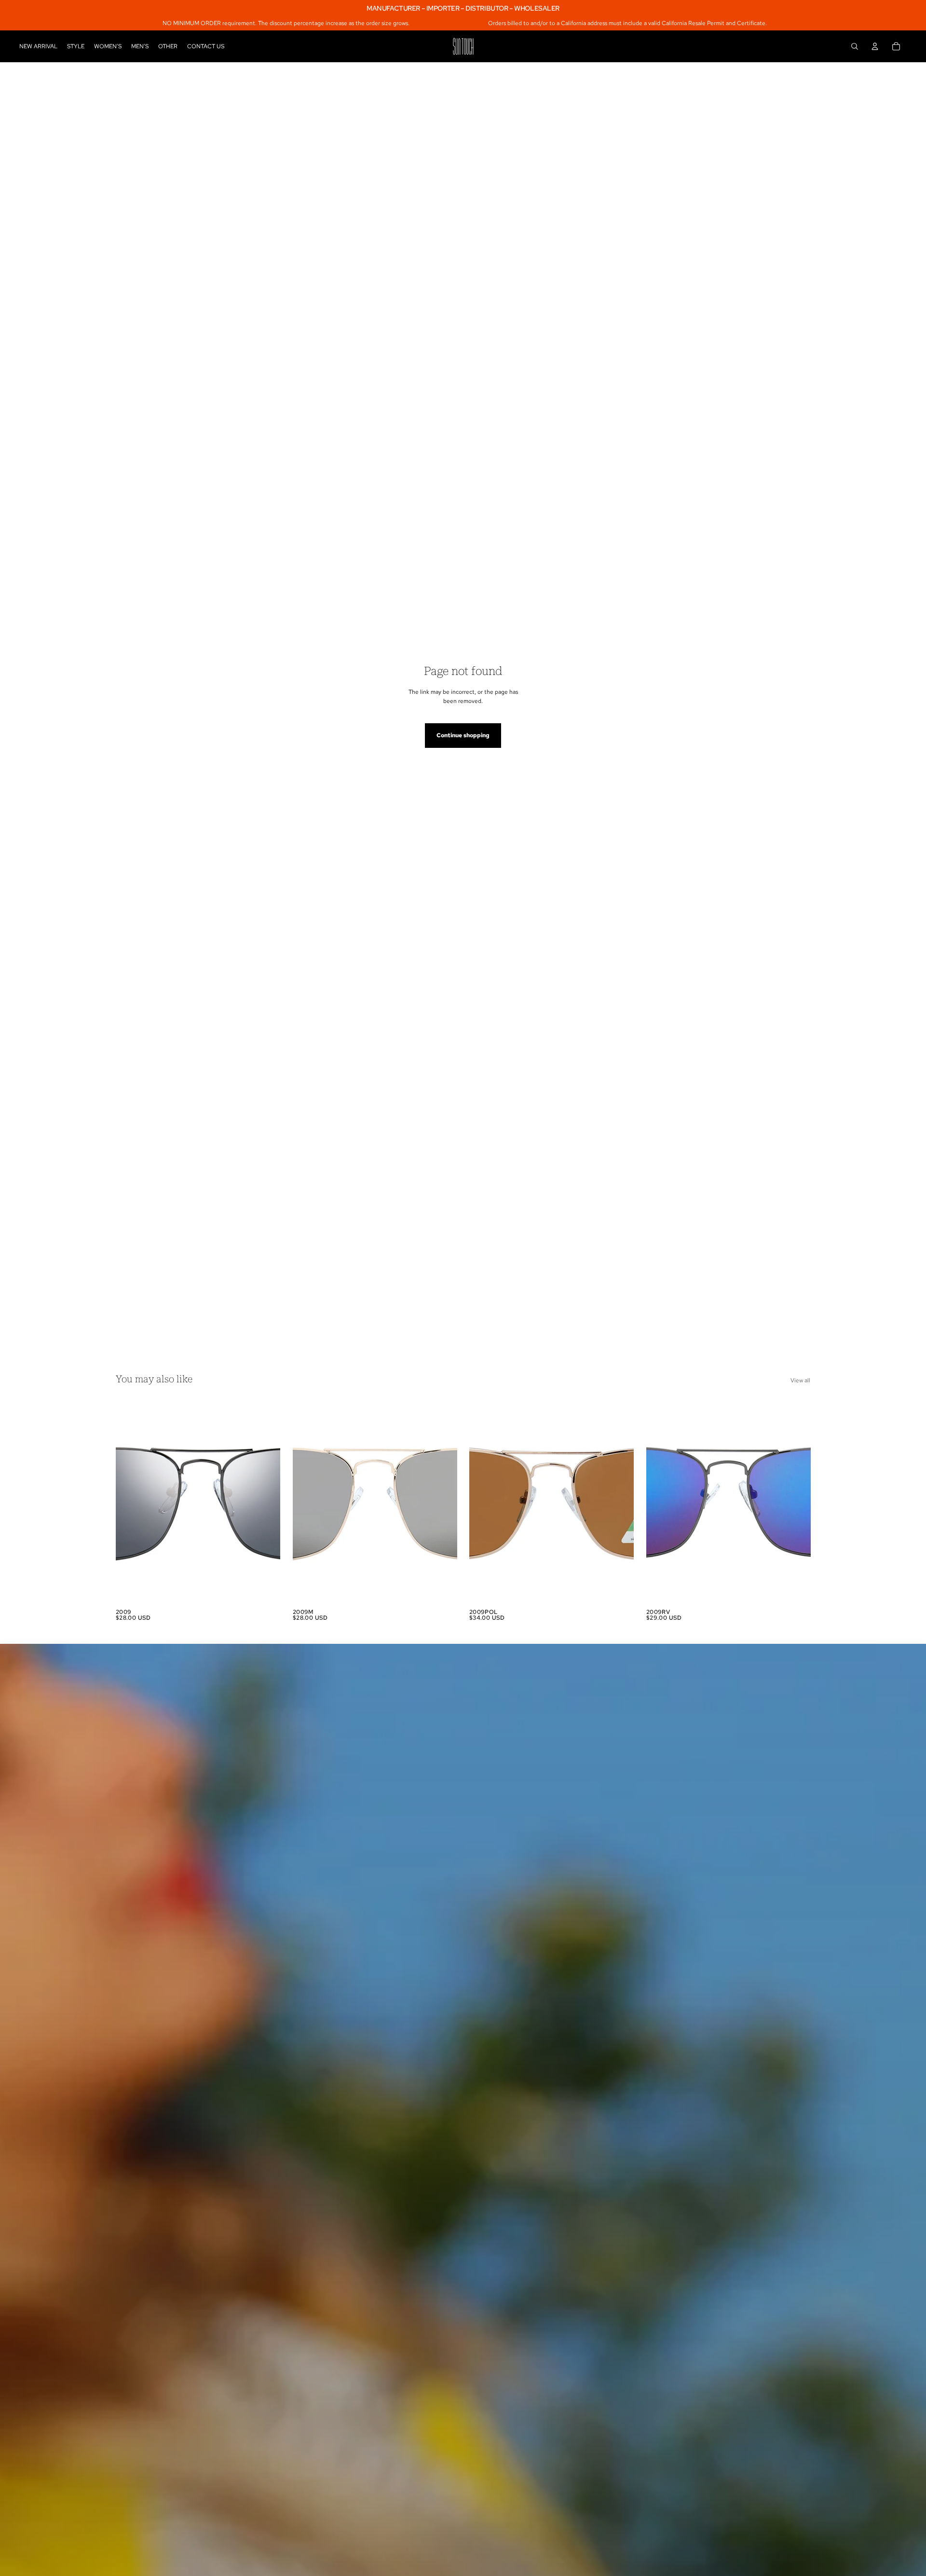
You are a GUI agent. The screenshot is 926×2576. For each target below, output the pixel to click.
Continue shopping (463, 735)
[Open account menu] (875, 46)
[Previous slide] (130, 1502)
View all (800, 1380)
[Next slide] (266, 1502)
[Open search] (855, 46)
